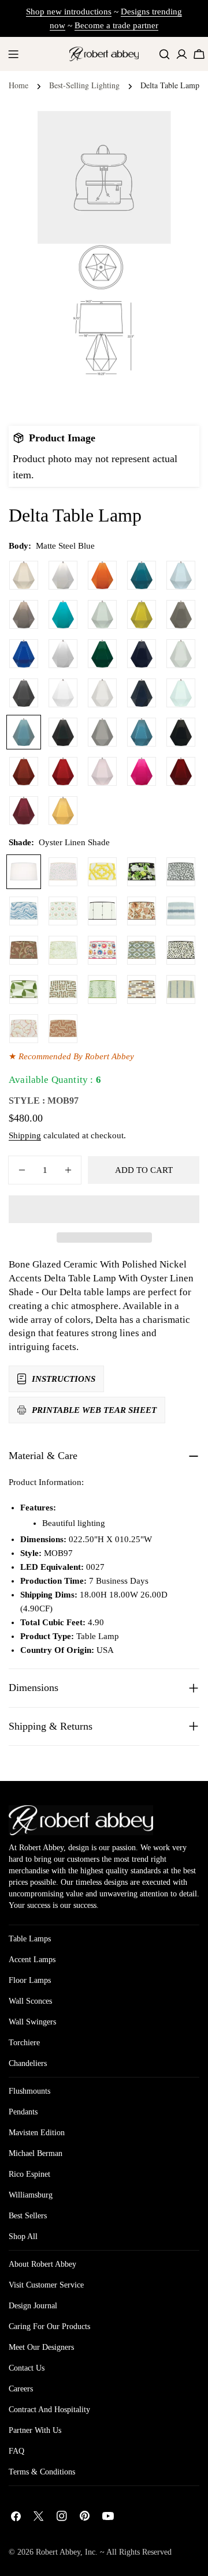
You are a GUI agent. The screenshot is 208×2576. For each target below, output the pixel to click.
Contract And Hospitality (49, 2410)
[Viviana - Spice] (24, 950)
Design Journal (33, 2306)
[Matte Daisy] (63, 693)
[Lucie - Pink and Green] (63, 911)
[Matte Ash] (24, 693)
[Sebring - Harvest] (63, 989)
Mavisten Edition (37, 2133)
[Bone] (24, 575)
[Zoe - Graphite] (181, 872)
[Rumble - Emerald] (102, 989)
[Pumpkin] (102, 575)
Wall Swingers (32, 2022)
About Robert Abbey (42, 2264)
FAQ (16, 2451)
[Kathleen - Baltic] (181, 989)
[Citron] (142, 614)
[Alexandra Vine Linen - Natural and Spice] (142, 911)
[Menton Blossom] (102, 950)
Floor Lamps (30, 1980)
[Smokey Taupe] (24, 614)
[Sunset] (63, 811)
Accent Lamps (32, 1960)
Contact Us (27, 2368)
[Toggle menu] (13, 54)
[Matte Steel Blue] (24, 732)
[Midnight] (142, 654)
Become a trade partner (116, 25)
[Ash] (181, 614)
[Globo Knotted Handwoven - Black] (102, 911)
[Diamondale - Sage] (142, 950)
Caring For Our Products (49, 2326)
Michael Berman (36, 2153)
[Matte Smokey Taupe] (102, 732)
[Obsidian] (181, 732)
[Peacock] (142, 575)
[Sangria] (181, 771)
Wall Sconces (30, 2001)
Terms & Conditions (42, 2472)
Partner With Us (35, 2430)
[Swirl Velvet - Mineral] (24, 911)
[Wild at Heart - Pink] (63, 872)
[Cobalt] (24, 654)
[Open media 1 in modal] (148, 267)
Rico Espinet (29, 2174)
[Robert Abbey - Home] (81, 1820)
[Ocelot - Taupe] (181, 950)
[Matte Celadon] (181, 654)
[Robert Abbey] (104, 54)
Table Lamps (30, 1939)
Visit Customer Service (46, 2285)
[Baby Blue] (181, 575)
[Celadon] (102, 614)
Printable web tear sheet (94, 1410)
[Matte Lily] (102, 693)
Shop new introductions (69, 12)
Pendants (23, 2112)
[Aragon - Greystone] (142, 989)
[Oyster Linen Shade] (24, 872)
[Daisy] (63, 654)
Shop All (23, 2236)
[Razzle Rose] (142, 771)
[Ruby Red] (63, 771)
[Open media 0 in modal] (148, 134)
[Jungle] (102, 654)
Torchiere (24, 2043)
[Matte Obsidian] (63, 732)
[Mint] (181, 693)
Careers (21, 2389)
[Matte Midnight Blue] (142, 693)
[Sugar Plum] (24, 811)
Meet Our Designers (41, 2347)
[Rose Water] (102, 771)
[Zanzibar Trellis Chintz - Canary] (102, 872)
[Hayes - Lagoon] (181, 911)
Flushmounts (29, 2091)
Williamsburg (31, 2195)
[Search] (164, 54)
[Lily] (63, 575)
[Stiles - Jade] (24, 989)
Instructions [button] (64, 1379)
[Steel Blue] (142, 732)
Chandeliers (28, 2063)
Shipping (25, 1135)
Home (18, 85)
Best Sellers (28, 2216)
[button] (104, 1209)
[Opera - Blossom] (24, 1029)
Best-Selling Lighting (84, 85)
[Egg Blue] (63, 614)
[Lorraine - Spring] (63, 950)
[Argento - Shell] (63, 1029)
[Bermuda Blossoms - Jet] (142, 872)
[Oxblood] (24, 771)
